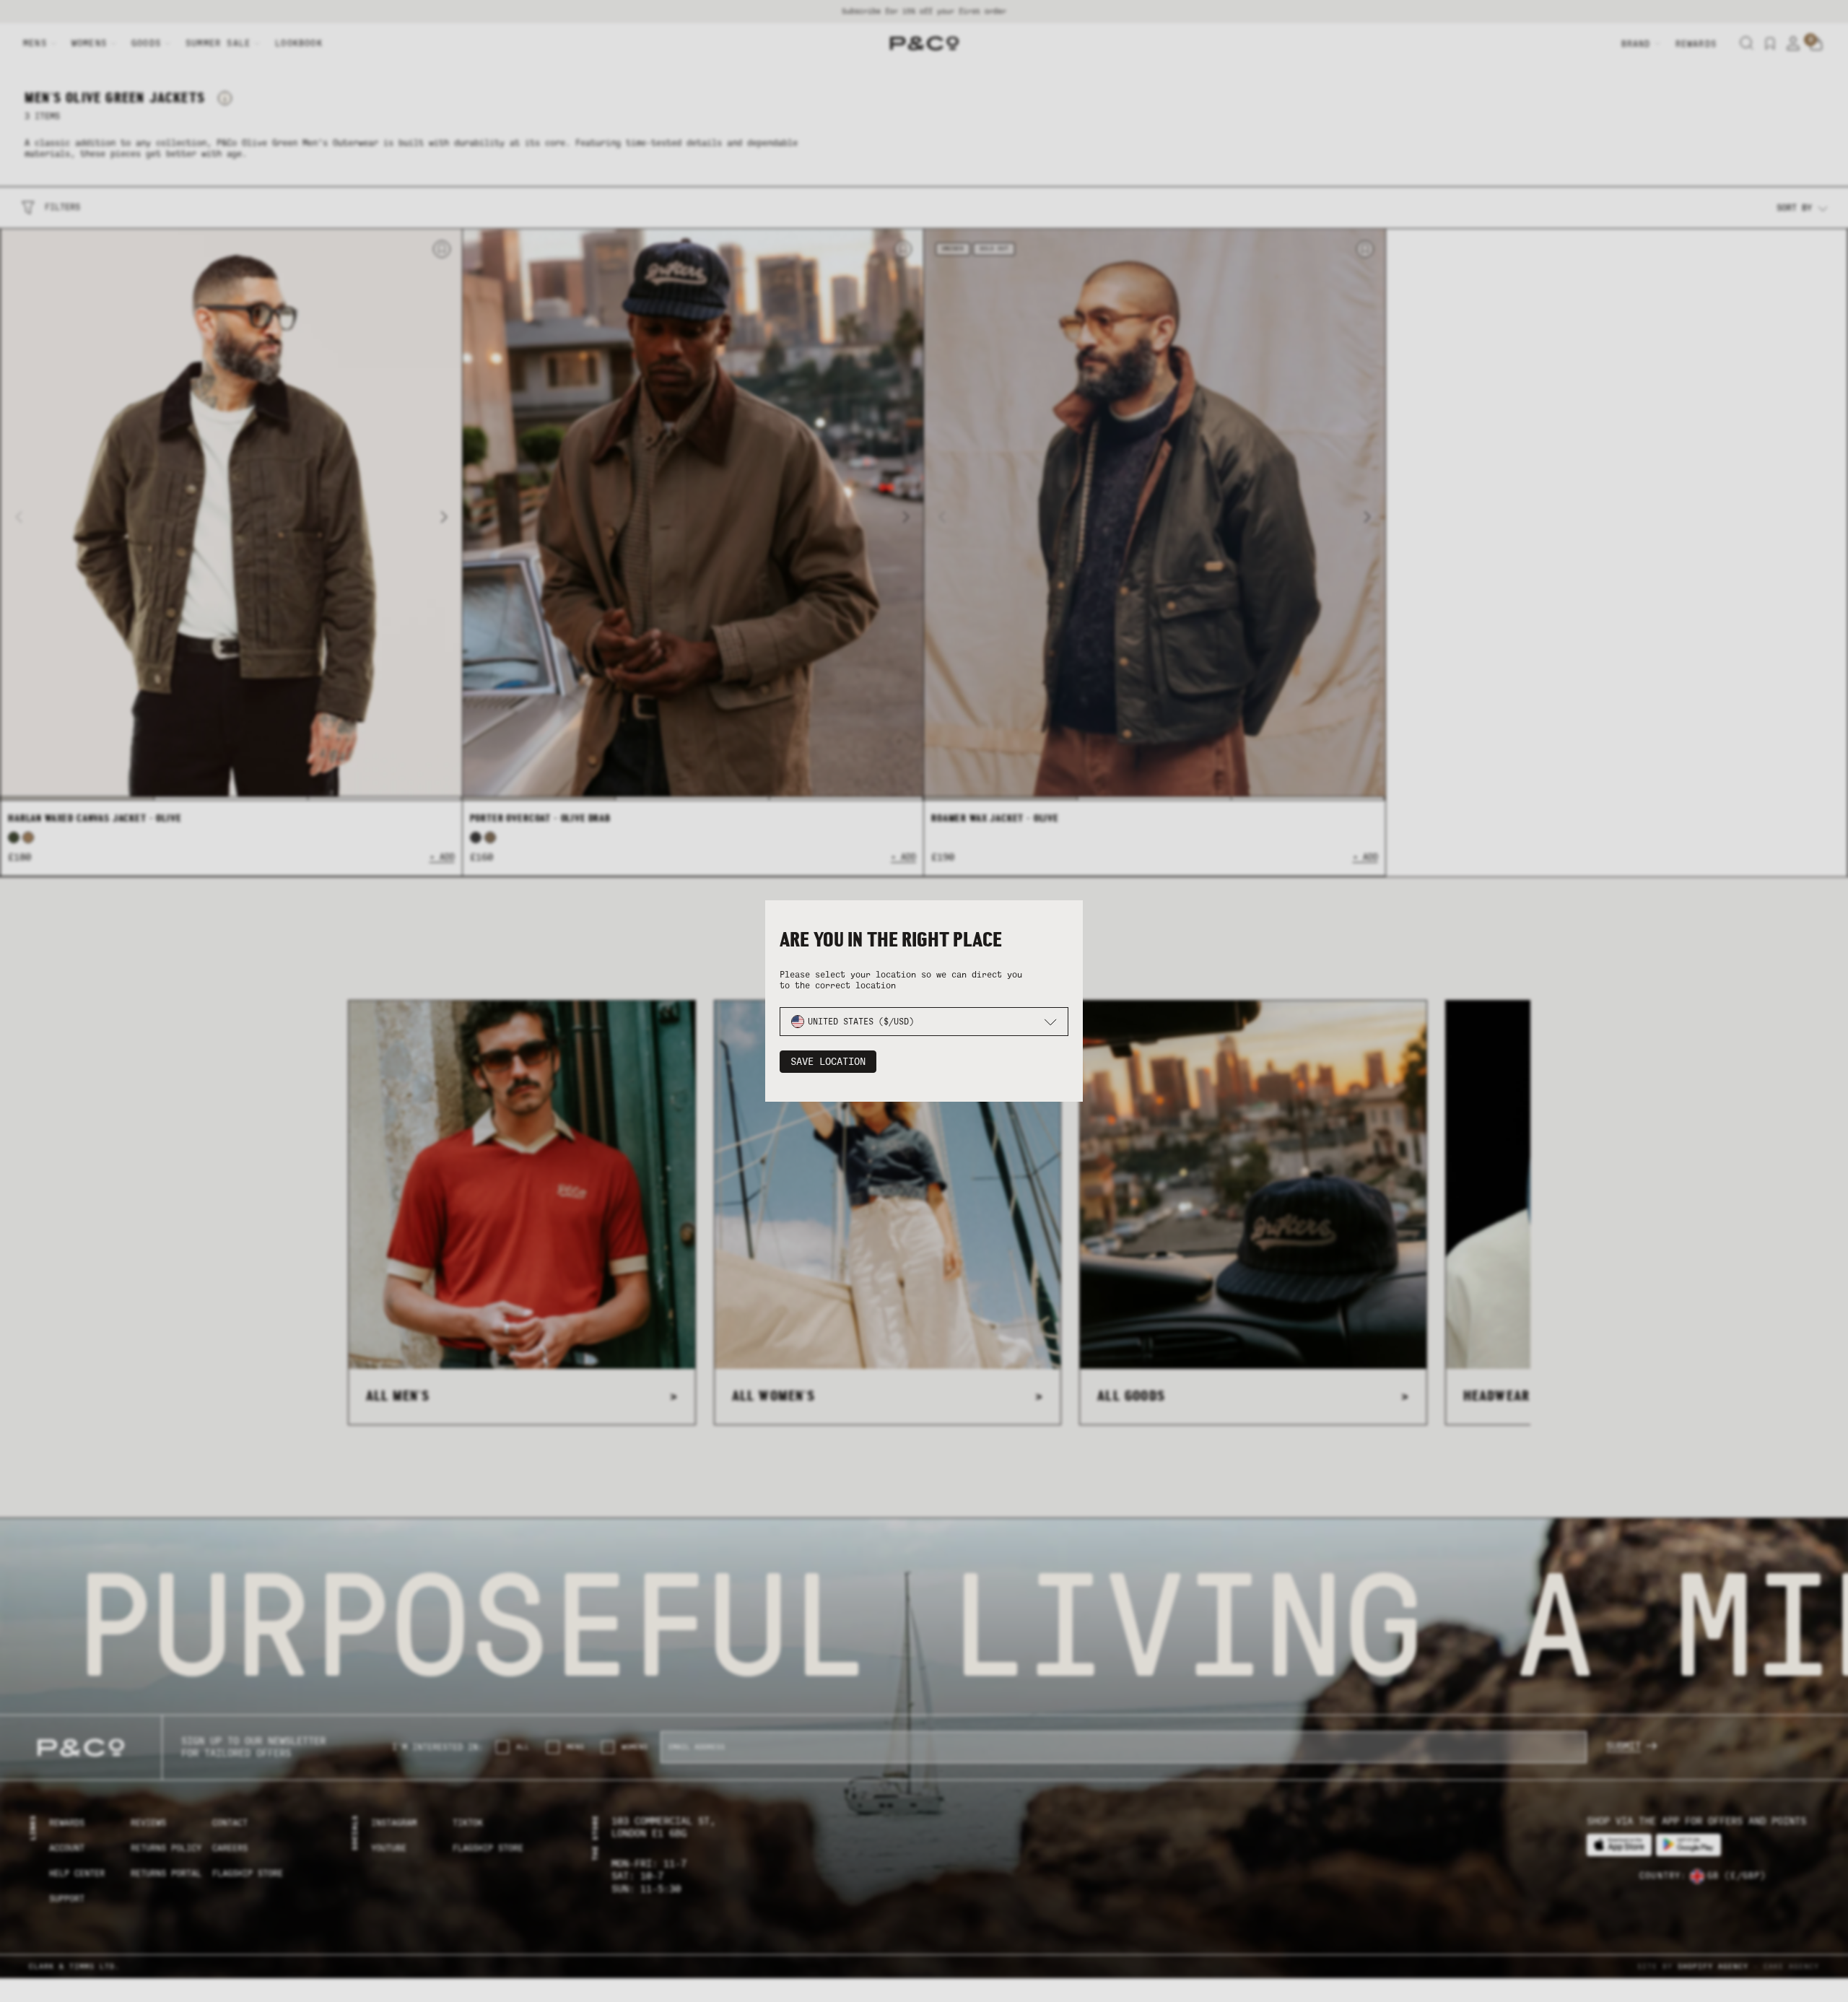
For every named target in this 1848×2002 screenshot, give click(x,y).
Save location (828, 1062)
